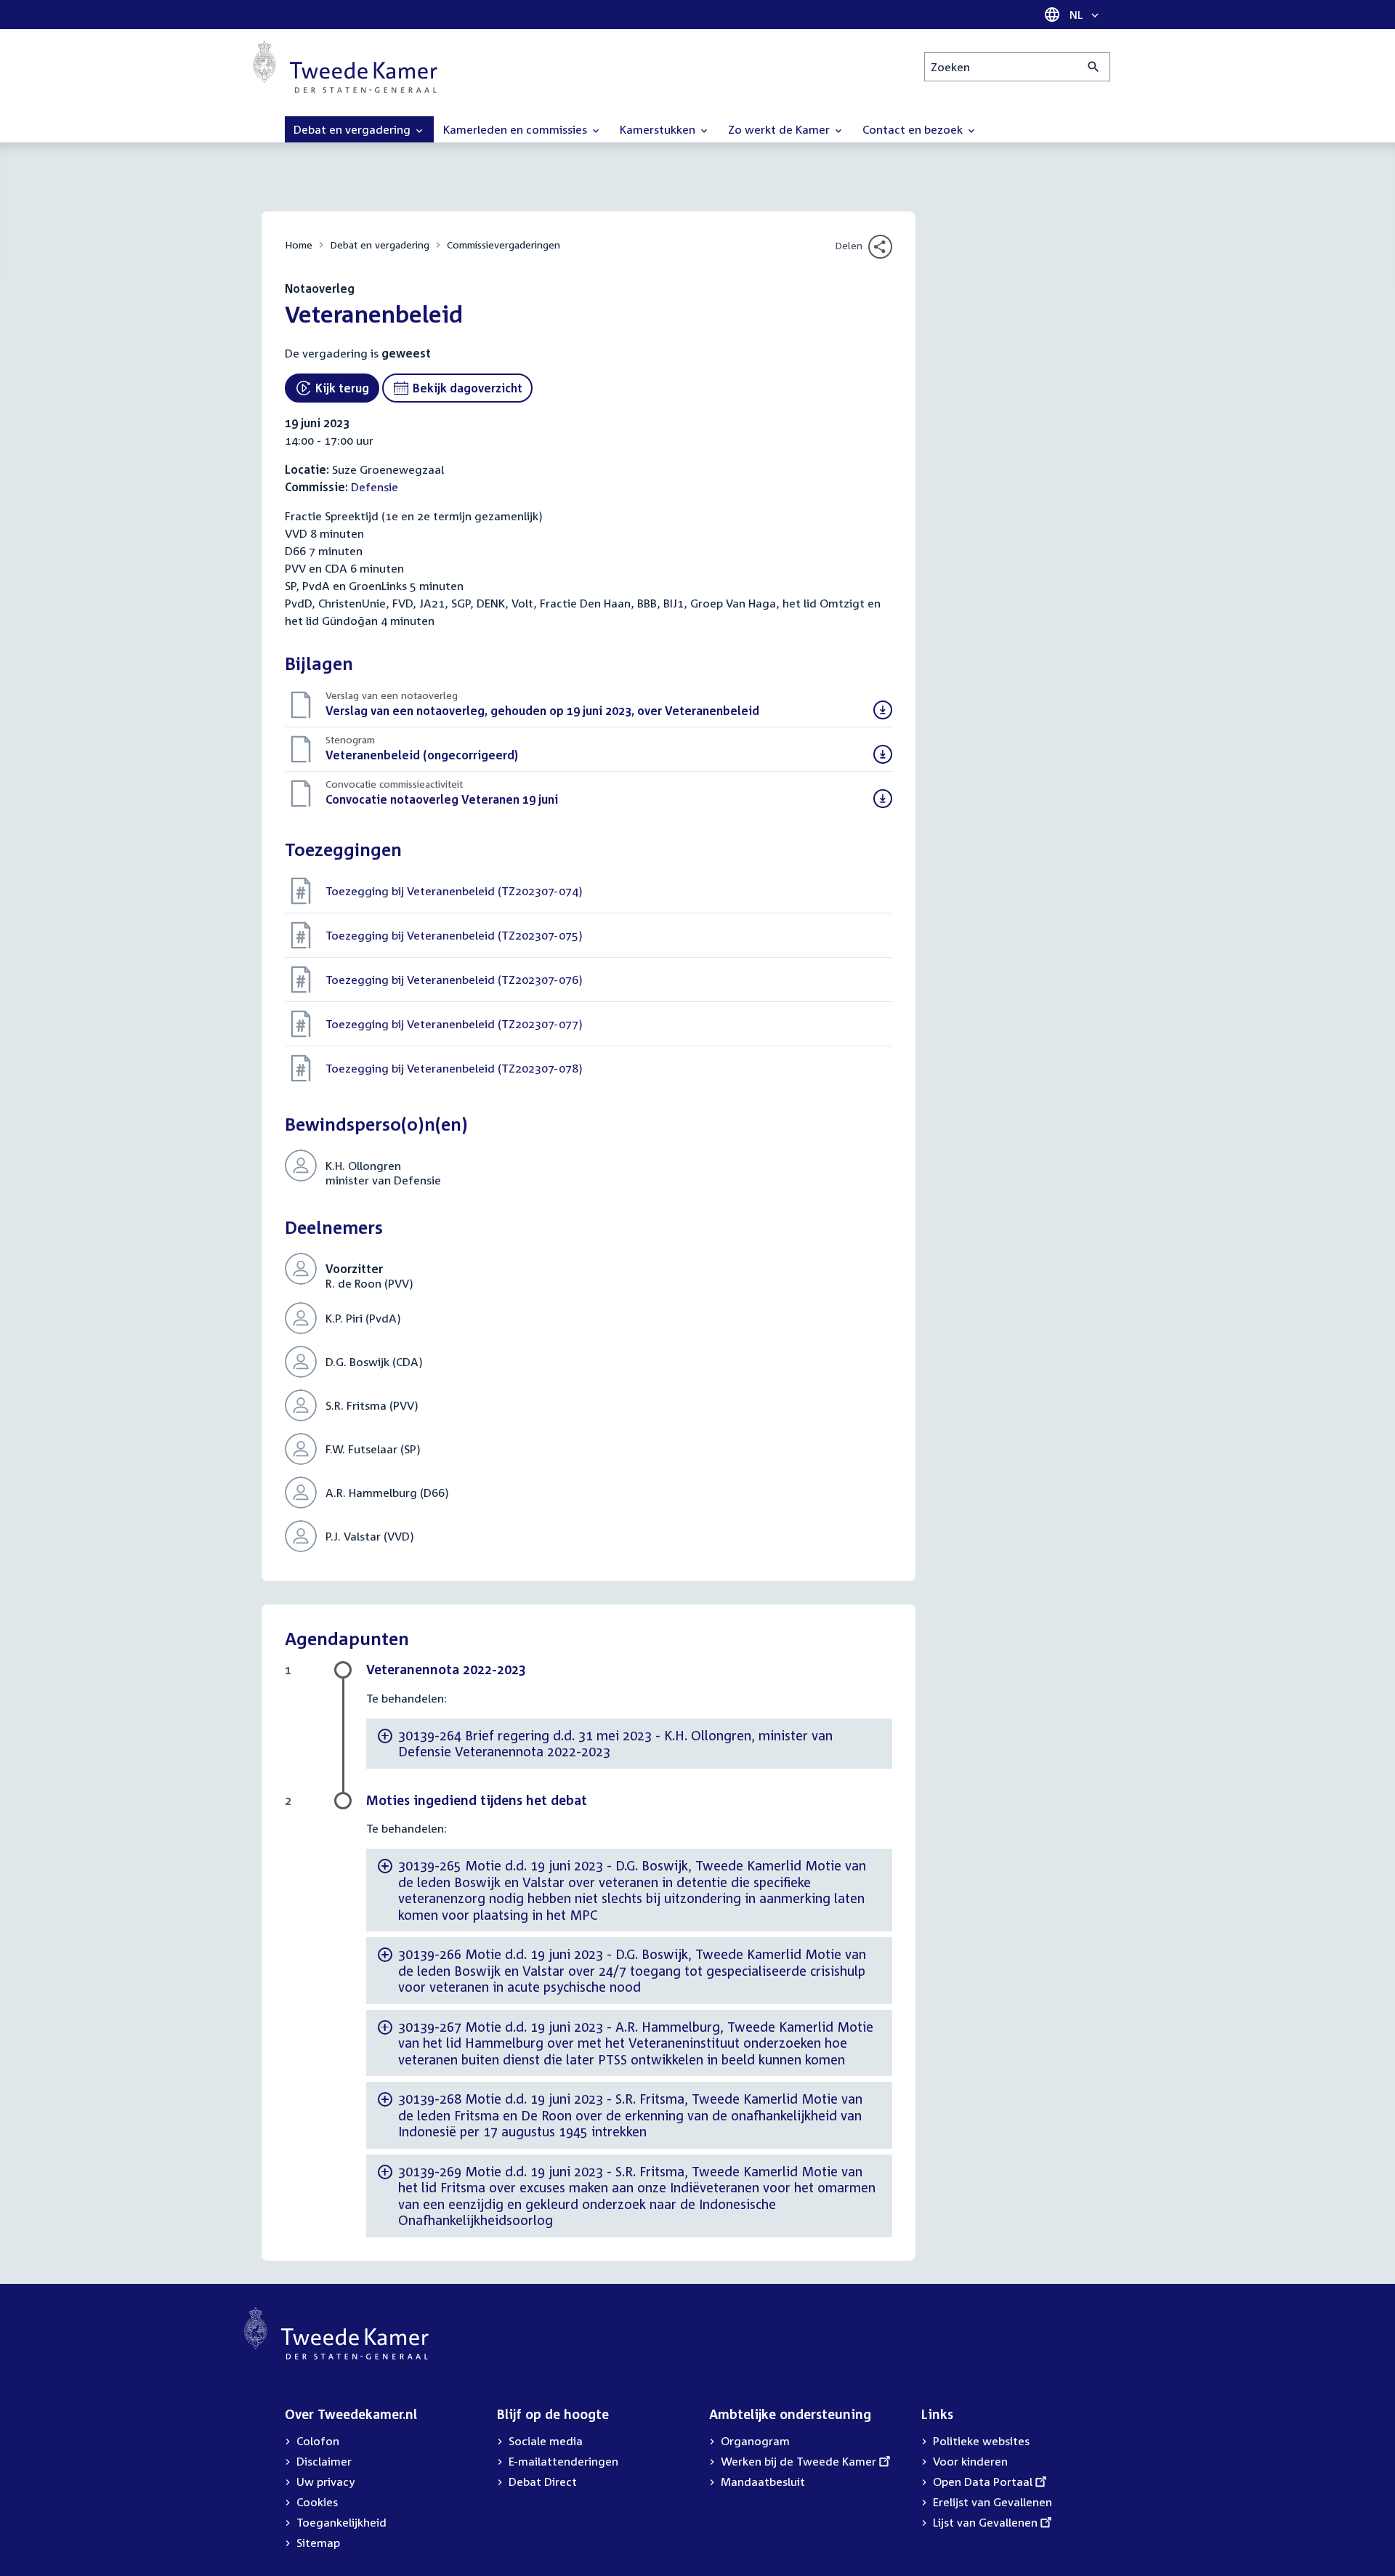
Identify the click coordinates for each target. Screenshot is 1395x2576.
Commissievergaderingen (504, 245)
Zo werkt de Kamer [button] (780, 129)
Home (299, 245)
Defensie (375, 487)
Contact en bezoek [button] (914, 129)
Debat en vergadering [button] (353, 129)
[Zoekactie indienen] (1094, 67)
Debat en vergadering (380, 245)
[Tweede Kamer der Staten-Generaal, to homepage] (345, 67)
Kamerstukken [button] (659, 129)
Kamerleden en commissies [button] (517, 129)
